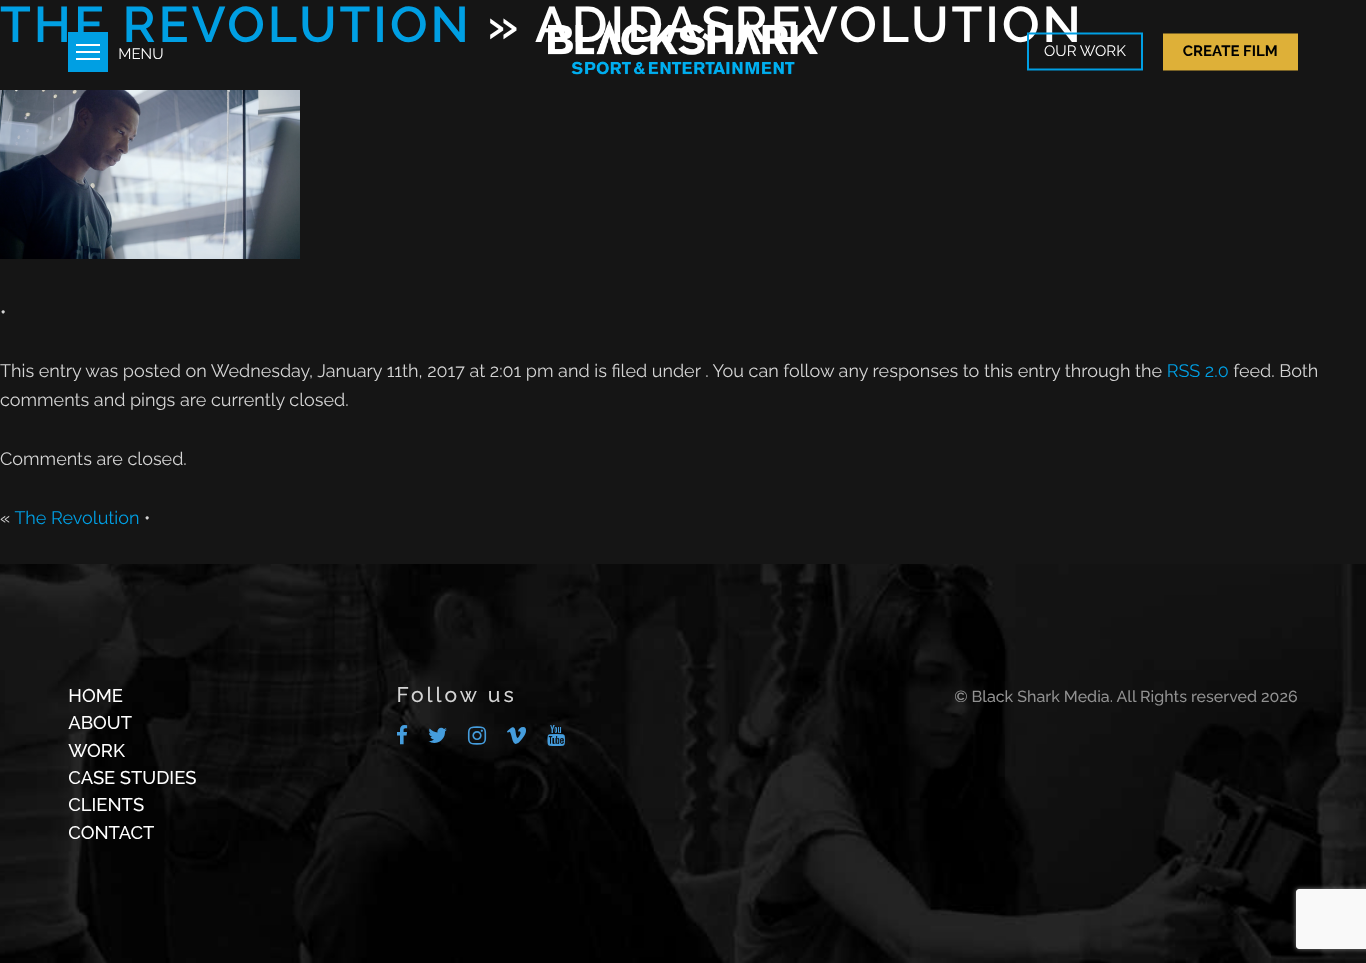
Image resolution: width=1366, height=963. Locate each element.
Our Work (1085, 52)
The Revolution (76, 518)
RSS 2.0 (1198, 371)
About (100, 723)
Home (95, 696)
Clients (106, 805)
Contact (111, 833)
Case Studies (132, 778)
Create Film (1230, 51)
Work (96, 751)
